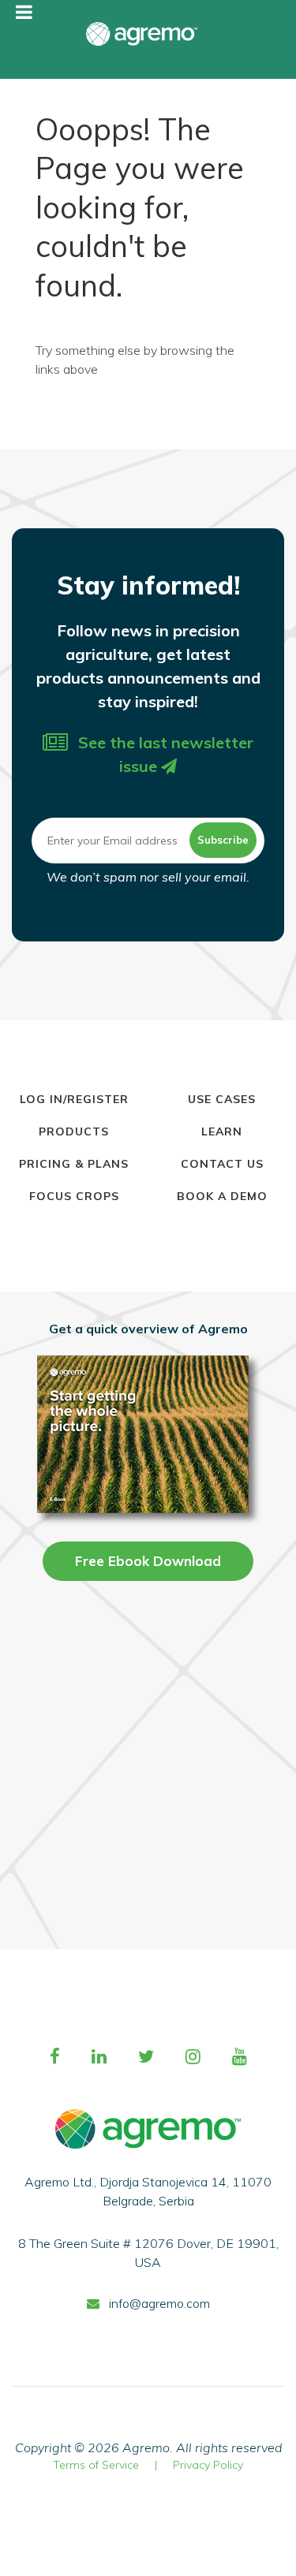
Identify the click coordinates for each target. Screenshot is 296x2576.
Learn (222, 1131)
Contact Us (222, 1164)
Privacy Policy (208, 2465)
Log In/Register (74, 1099)
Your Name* (148, 1586)
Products (74, 1131)
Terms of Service (96, 2465)
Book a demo (222, 1196)
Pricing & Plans (74, 1164)
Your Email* (148, 1663)
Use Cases (222, 1099)
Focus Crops (74, 1196)
